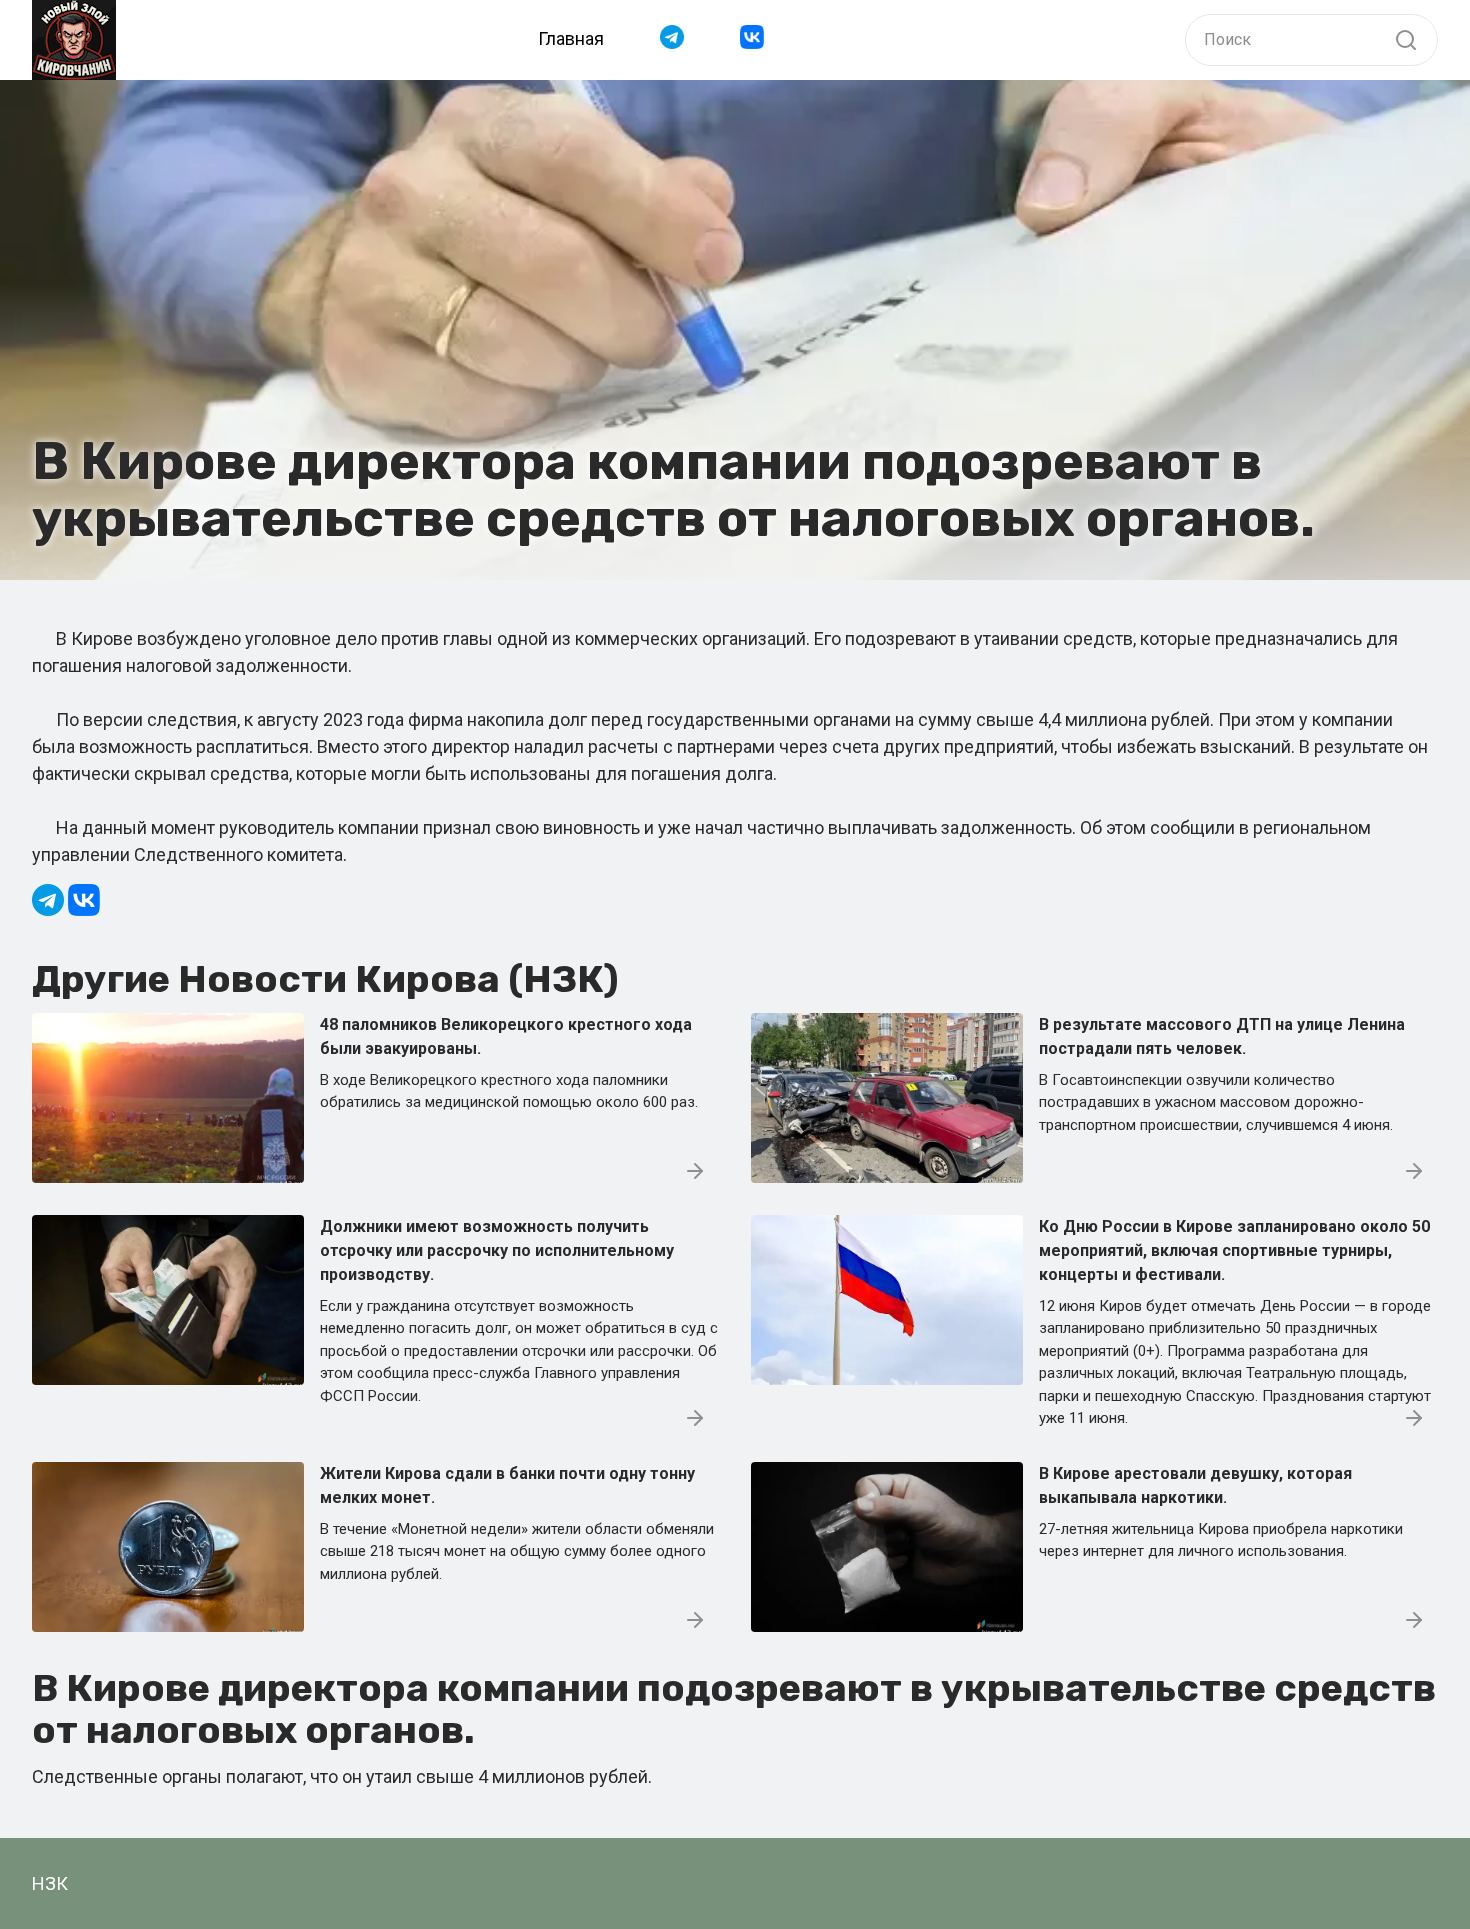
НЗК (50, 1883)
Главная (571, 38)
